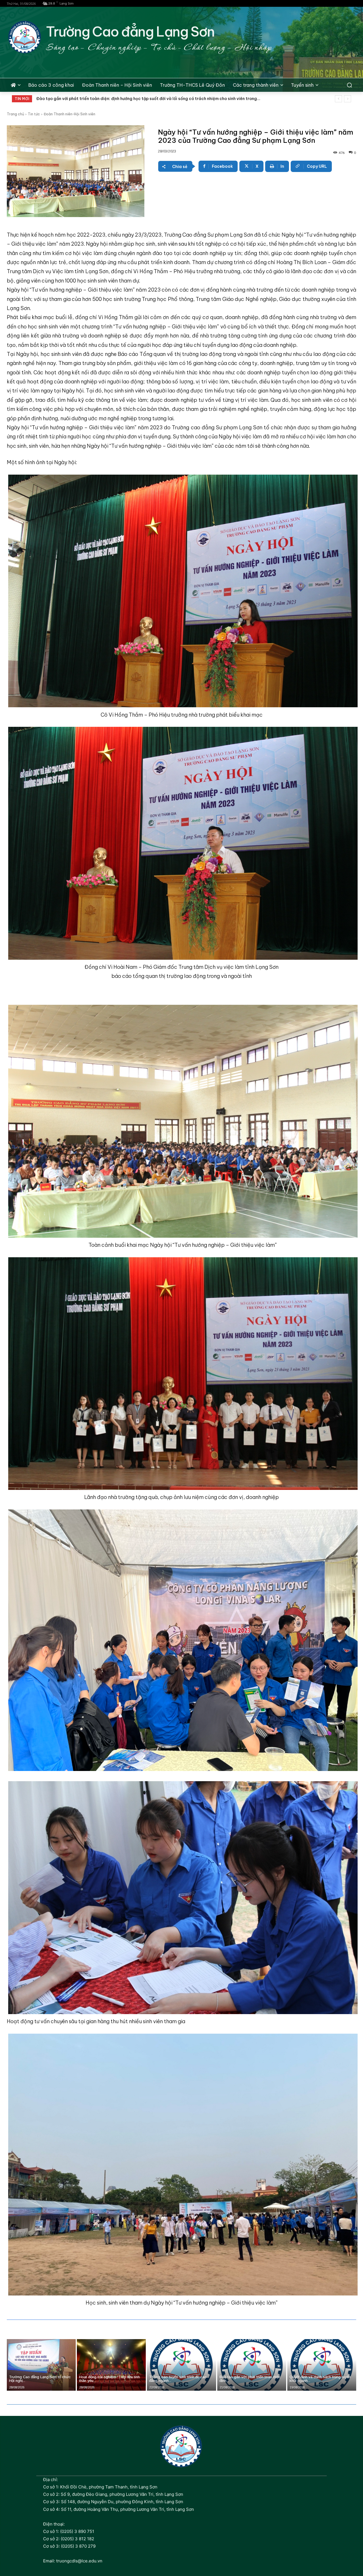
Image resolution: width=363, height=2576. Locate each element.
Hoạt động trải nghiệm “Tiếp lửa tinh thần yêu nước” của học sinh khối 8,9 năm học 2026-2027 (131, 99)
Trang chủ (15, 114)
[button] (349, 85)
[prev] (338, 99)
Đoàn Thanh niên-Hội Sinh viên (69, 114)
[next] (348, 99)
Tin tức (34, 114)
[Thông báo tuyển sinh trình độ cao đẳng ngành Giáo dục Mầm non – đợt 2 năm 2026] (181, 2365)
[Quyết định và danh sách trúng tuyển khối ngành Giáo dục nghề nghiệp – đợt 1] (322, 2365)
